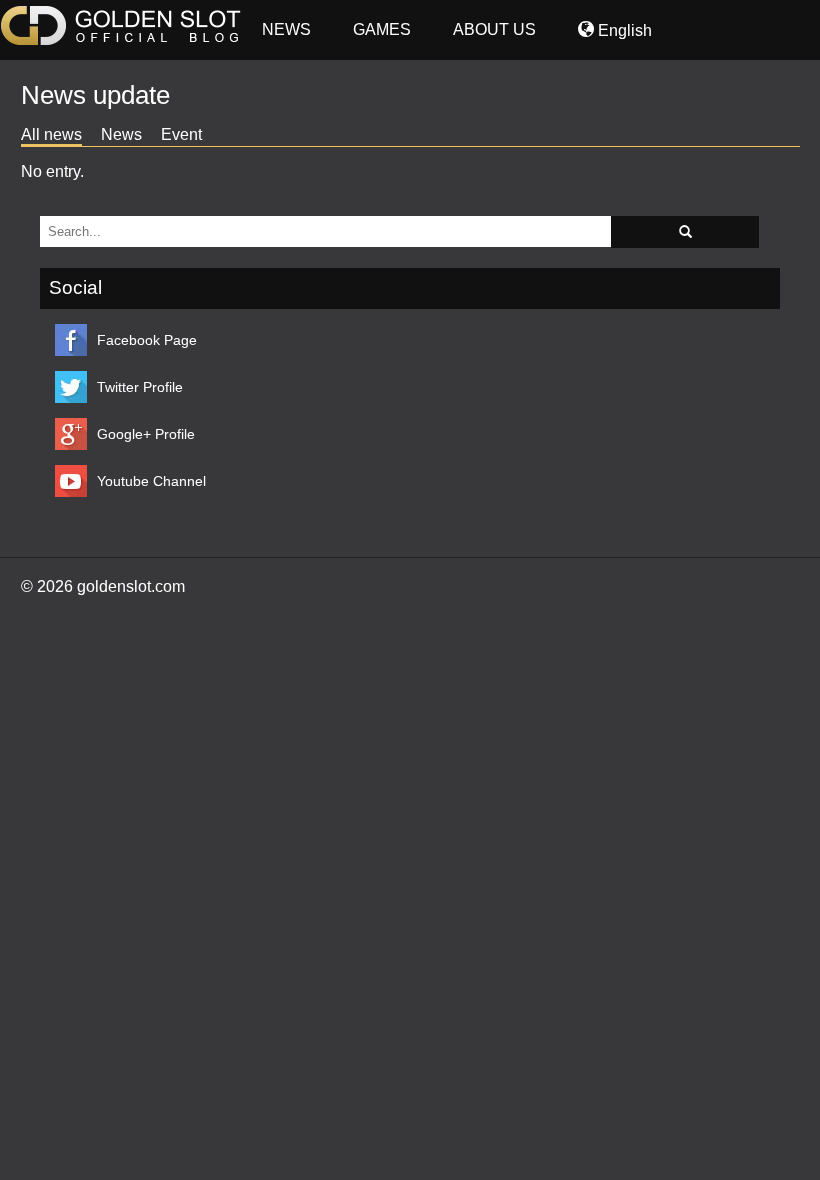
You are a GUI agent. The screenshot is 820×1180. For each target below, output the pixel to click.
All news (51, 134)
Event (181, 134)
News (121, 134)
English (623, 30)
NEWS (286, 29)
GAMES (382, 29)
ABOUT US (494, 29)
